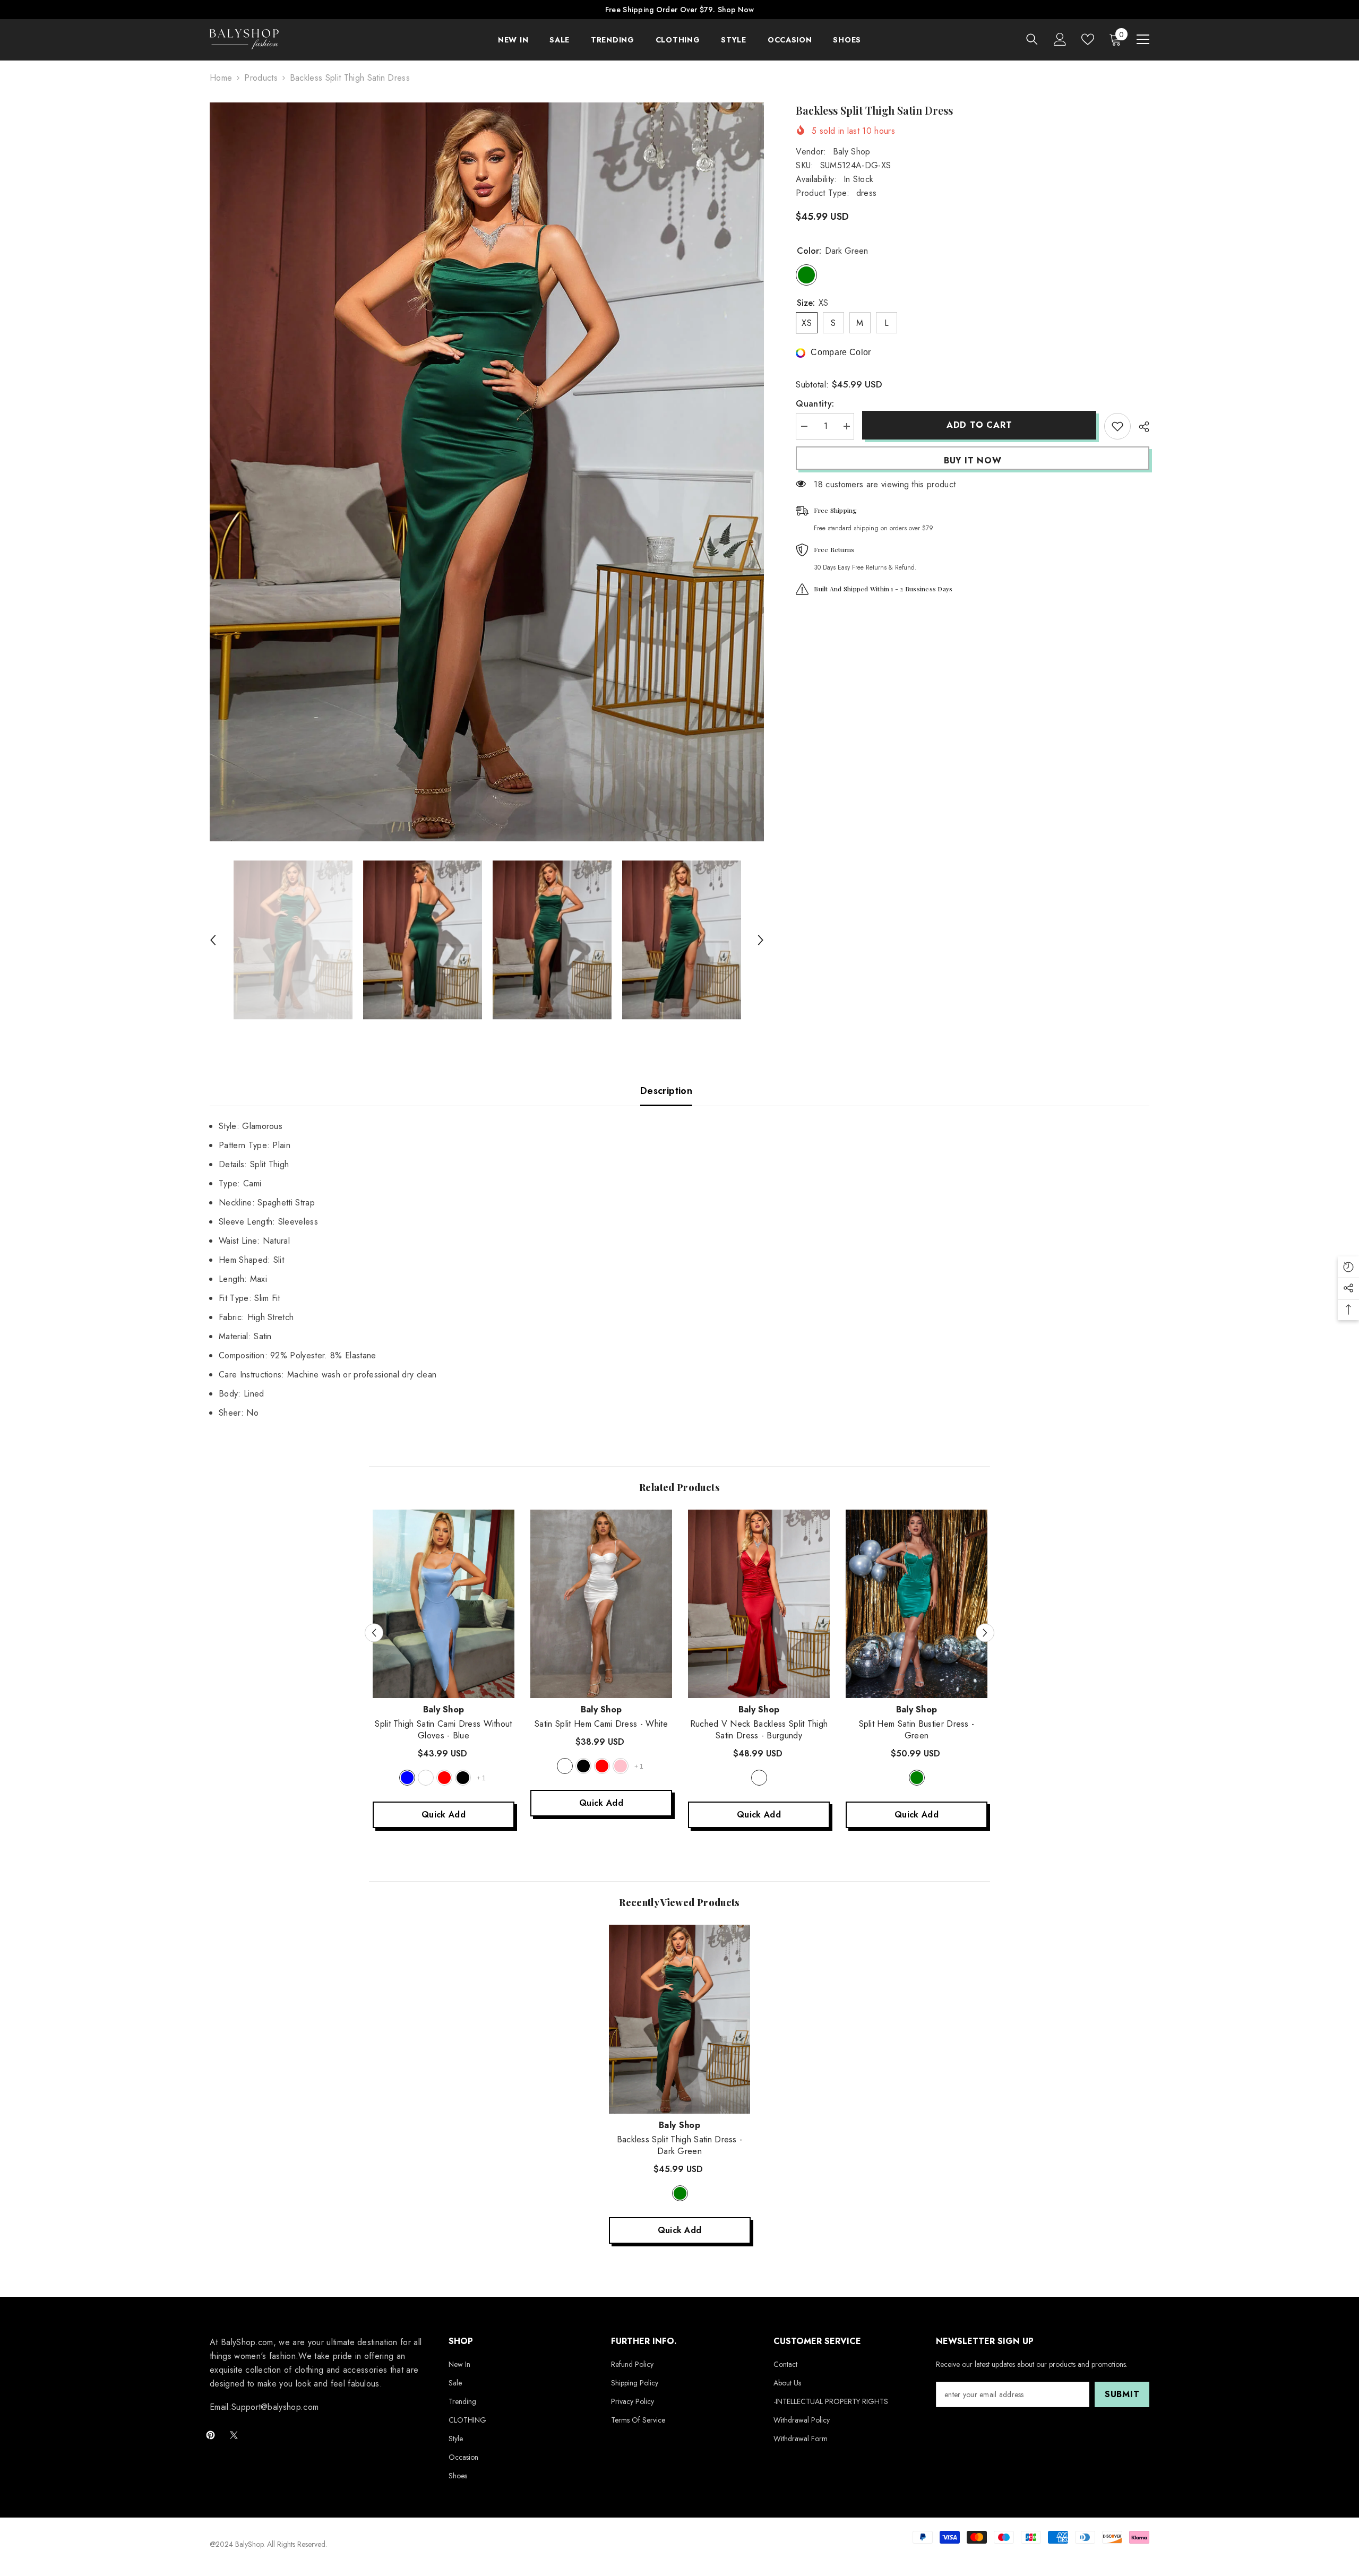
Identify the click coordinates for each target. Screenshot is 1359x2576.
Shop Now (736, 10)
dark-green (680, 2193)
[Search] (1032, 39)
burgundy (759, 1778)
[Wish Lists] (1088, 39)
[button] (213, 940)
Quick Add (444, 1815)
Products (261, 78)
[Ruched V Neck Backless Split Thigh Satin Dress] (759, 1604)
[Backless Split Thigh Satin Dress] (680, 2019)
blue (407, 1778)
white (426, 1778)
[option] (487, 472)
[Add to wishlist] (1117, 426)
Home (221, 78)
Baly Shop (852, 152)
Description (666, 1091)
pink (621, 1766)
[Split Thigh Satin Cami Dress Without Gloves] (444, 1604)
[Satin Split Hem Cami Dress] (601, 1604)
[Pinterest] (210, 2435)
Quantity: (815, 404)
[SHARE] (1140, 427)
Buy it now (973, 460)
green (917, 1778)
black (463, 1778)
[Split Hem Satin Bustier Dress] (917, 1604)
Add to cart (979, 425)
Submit (1122, 2394)
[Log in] (1060, 39)
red (444, 1778)
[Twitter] (234, 2435)
